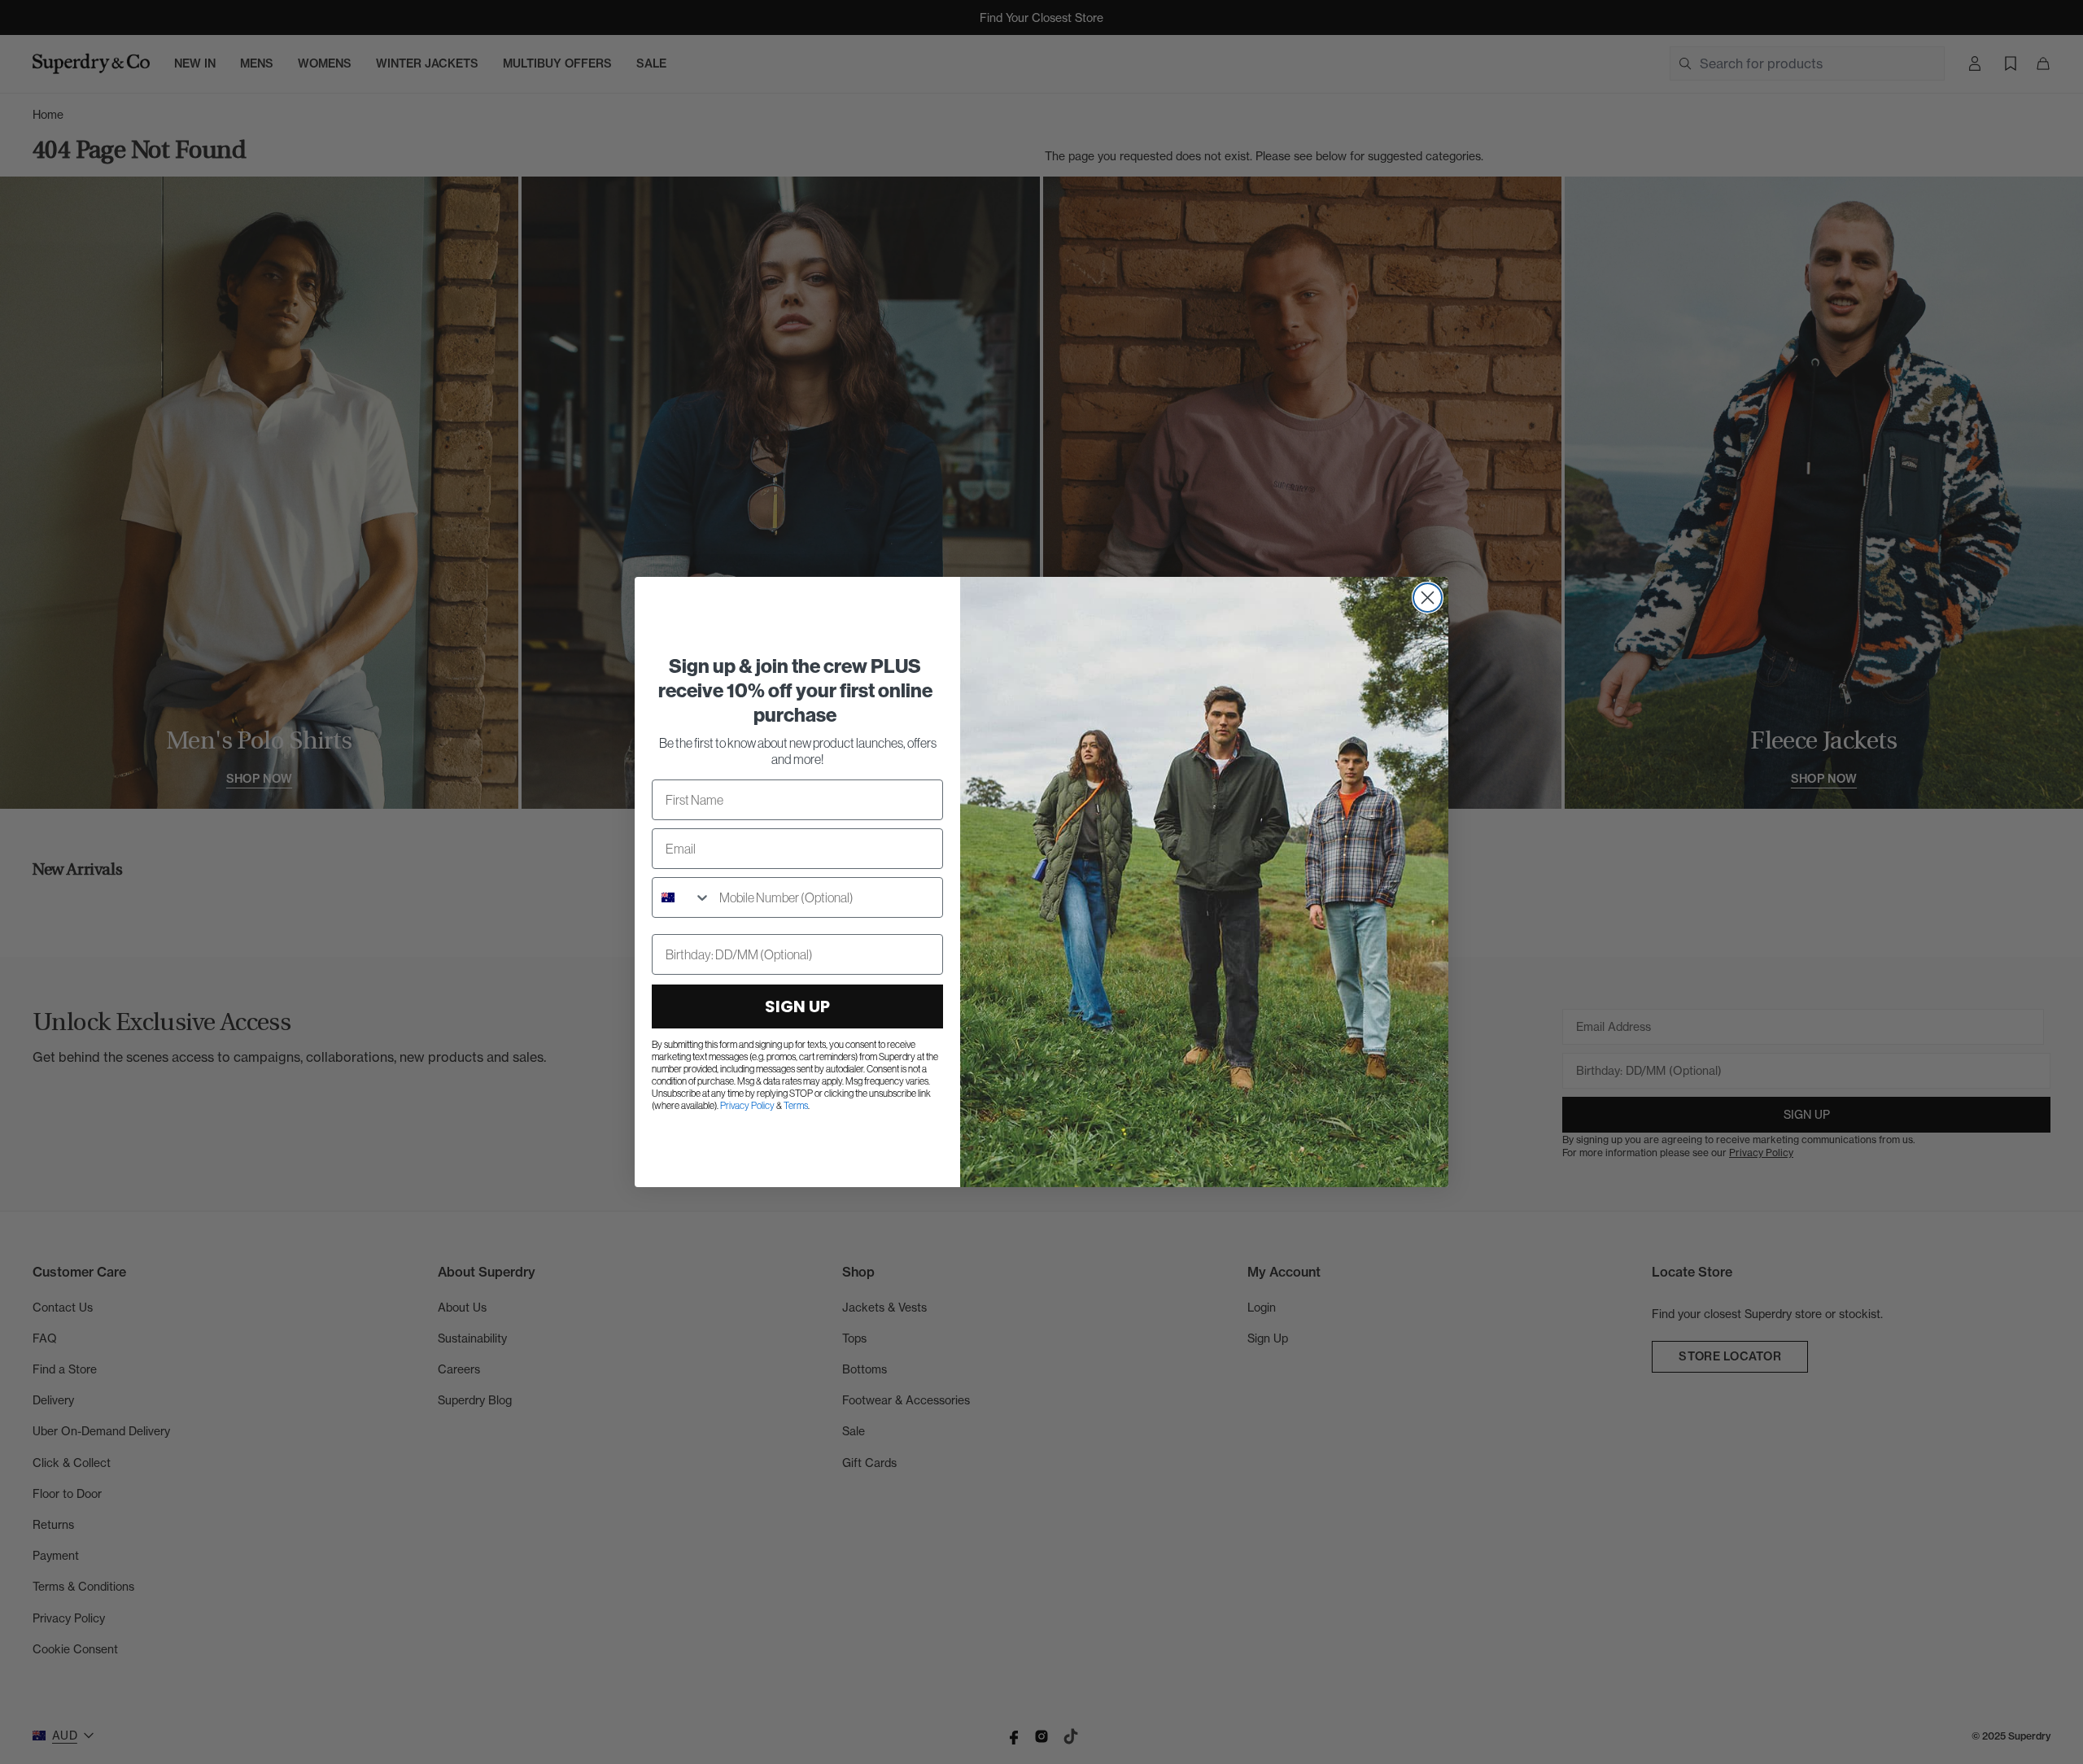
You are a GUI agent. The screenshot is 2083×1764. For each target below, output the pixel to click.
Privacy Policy (747, 1105)
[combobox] (682, 897)
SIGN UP (797, 1006)
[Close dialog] (1428, 598)
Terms (796, 1105)
